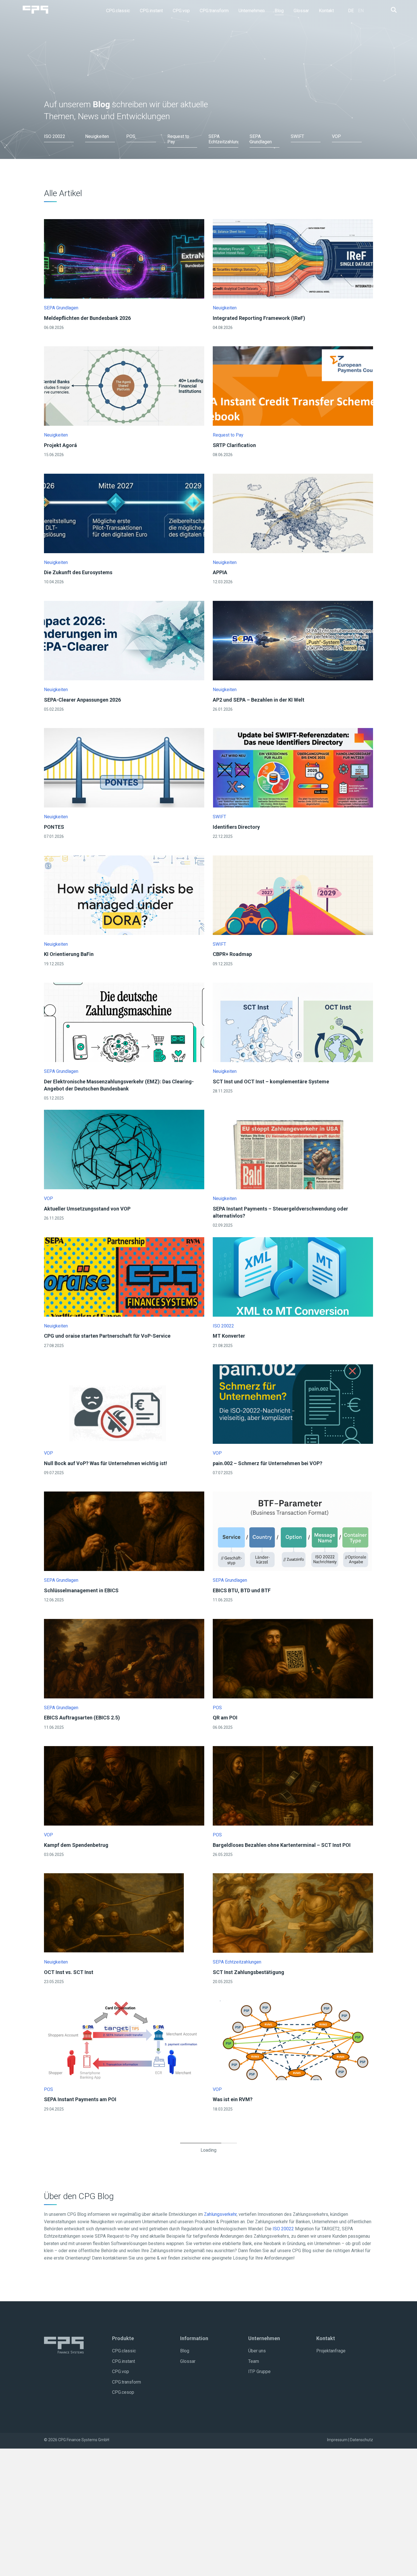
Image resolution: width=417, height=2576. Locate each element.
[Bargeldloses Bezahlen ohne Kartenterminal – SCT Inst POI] (293, 1785)
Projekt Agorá (60, 445)
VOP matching (230, 2354)
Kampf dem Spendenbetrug (76, 1845)
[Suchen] (392, 10)
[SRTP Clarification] (293, 386)
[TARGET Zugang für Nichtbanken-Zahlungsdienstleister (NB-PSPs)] (124, 2295)
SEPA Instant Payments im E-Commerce (260, 2481)
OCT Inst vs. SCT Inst (69, 1972)
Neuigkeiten (225, 308)
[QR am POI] (293, 1658)
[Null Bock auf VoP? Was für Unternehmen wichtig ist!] (124, 1404)
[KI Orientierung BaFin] (124, 895)
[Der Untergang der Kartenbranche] (124, 2422)
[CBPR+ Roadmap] (293, 895)
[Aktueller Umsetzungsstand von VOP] (124, 1149)
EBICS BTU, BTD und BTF (242, 1590)
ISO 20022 (223, 1326)
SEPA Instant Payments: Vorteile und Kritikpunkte (102, 2227)
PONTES (54, 827)
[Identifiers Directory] (293, 768)
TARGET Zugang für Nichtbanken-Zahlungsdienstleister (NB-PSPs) (123, 2354)
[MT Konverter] (293, 1277)
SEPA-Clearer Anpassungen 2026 (82, 700)
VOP (49, 1198)
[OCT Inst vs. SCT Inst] (114, 1913)
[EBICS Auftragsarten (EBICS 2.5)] (124, 1658)
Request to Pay (228, 435)
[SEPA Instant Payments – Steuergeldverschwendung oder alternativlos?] (293, 1149)
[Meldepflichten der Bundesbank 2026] (124, 258)
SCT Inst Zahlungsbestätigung (248, 1972)
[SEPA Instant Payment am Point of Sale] (124, 2549)
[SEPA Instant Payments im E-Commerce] (293, 2422)
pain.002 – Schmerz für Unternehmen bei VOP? (268, 1463)
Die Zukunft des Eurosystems (78, 572)
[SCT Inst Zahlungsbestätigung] (293, 1913)
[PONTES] (124, 768)
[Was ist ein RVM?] (292, 2040)
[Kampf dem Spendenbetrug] (124, 1785)
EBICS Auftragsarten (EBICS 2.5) (82, 1718)
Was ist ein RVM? (233, 2099)
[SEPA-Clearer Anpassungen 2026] (124, 640)
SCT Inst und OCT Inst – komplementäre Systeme (271, 1082)
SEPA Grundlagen (61, 308)
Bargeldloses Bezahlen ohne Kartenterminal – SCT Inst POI (282, 1845)
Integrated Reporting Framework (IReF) (259, 318)
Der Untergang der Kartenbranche (83, 2481)
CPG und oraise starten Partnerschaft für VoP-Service (107, 1336)
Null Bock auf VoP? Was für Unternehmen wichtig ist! (106, 1463)
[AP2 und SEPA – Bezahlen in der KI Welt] (293, 640)
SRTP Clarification (234, 445)
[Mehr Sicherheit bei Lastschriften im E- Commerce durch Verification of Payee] (293, 2549)
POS (217, 1708)
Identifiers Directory (236, 827)
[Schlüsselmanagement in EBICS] (124, 1531)
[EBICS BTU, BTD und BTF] (292, 1531)
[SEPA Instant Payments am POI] (124, 2040)
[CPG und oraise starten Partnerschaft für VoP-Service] (124, 1277)
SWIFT (219, 817)
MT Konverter (229, 1336)
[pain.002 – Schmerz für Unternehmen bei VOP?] (293, 1404)
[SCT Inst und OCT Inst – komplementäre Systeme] (293, 1022)
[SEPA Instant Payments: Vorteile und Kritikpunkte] (124, 2167)
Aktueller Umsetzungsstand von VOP (87, 1209)
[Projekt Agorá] (124, 386)
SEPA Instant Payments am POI (80, 2099)
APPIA (220, 572)
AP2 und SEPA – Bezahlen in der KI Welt (259, 700)
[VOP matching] (293, 2295)
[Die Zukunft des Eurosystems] (124, 513)
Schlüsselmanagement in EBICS (81, 1590)
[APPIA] (293, 513)
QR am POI (225, 1718)
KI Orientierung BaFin (69, 954)
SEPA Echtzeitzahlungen (237, 1962)
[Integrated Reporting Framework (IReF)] (293, 258)
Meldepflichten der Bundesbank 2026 (87, 318)
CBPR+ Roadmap (232, 954)
